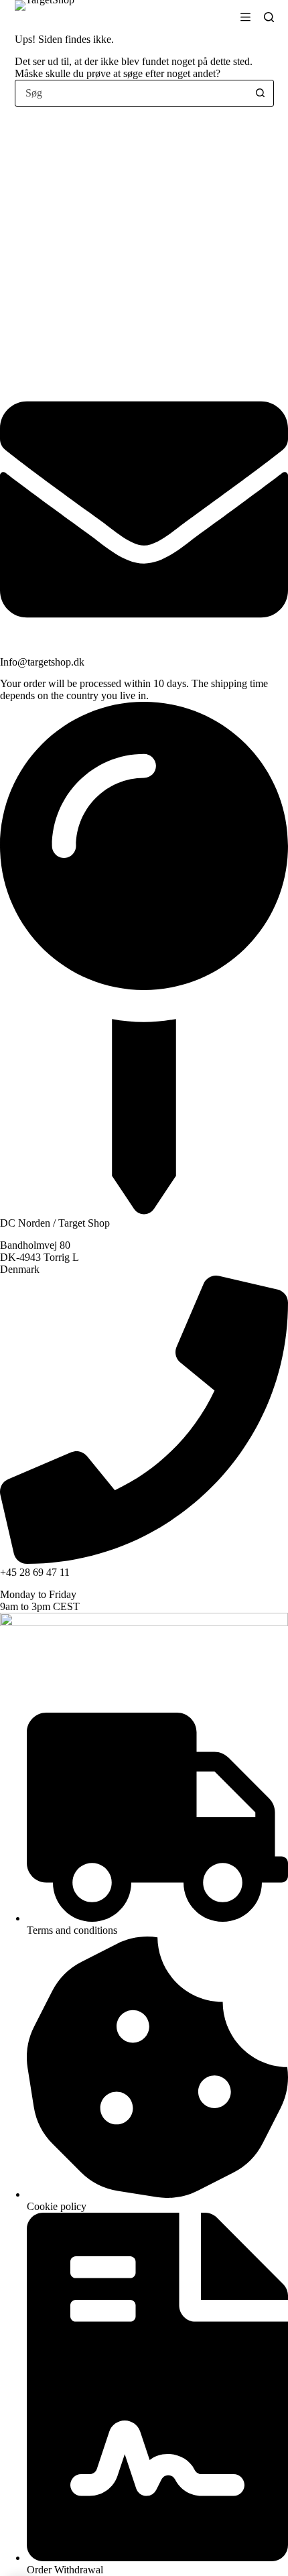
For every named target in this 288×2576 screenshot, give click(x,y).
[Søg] (269, 17)
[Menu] (245, 17)
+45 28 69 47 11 (35, 1572)
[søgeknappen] (261, 93)
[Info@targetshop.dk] (144, 650)
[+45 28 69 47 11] (144, 1560)
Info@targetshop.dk (42, 662)
